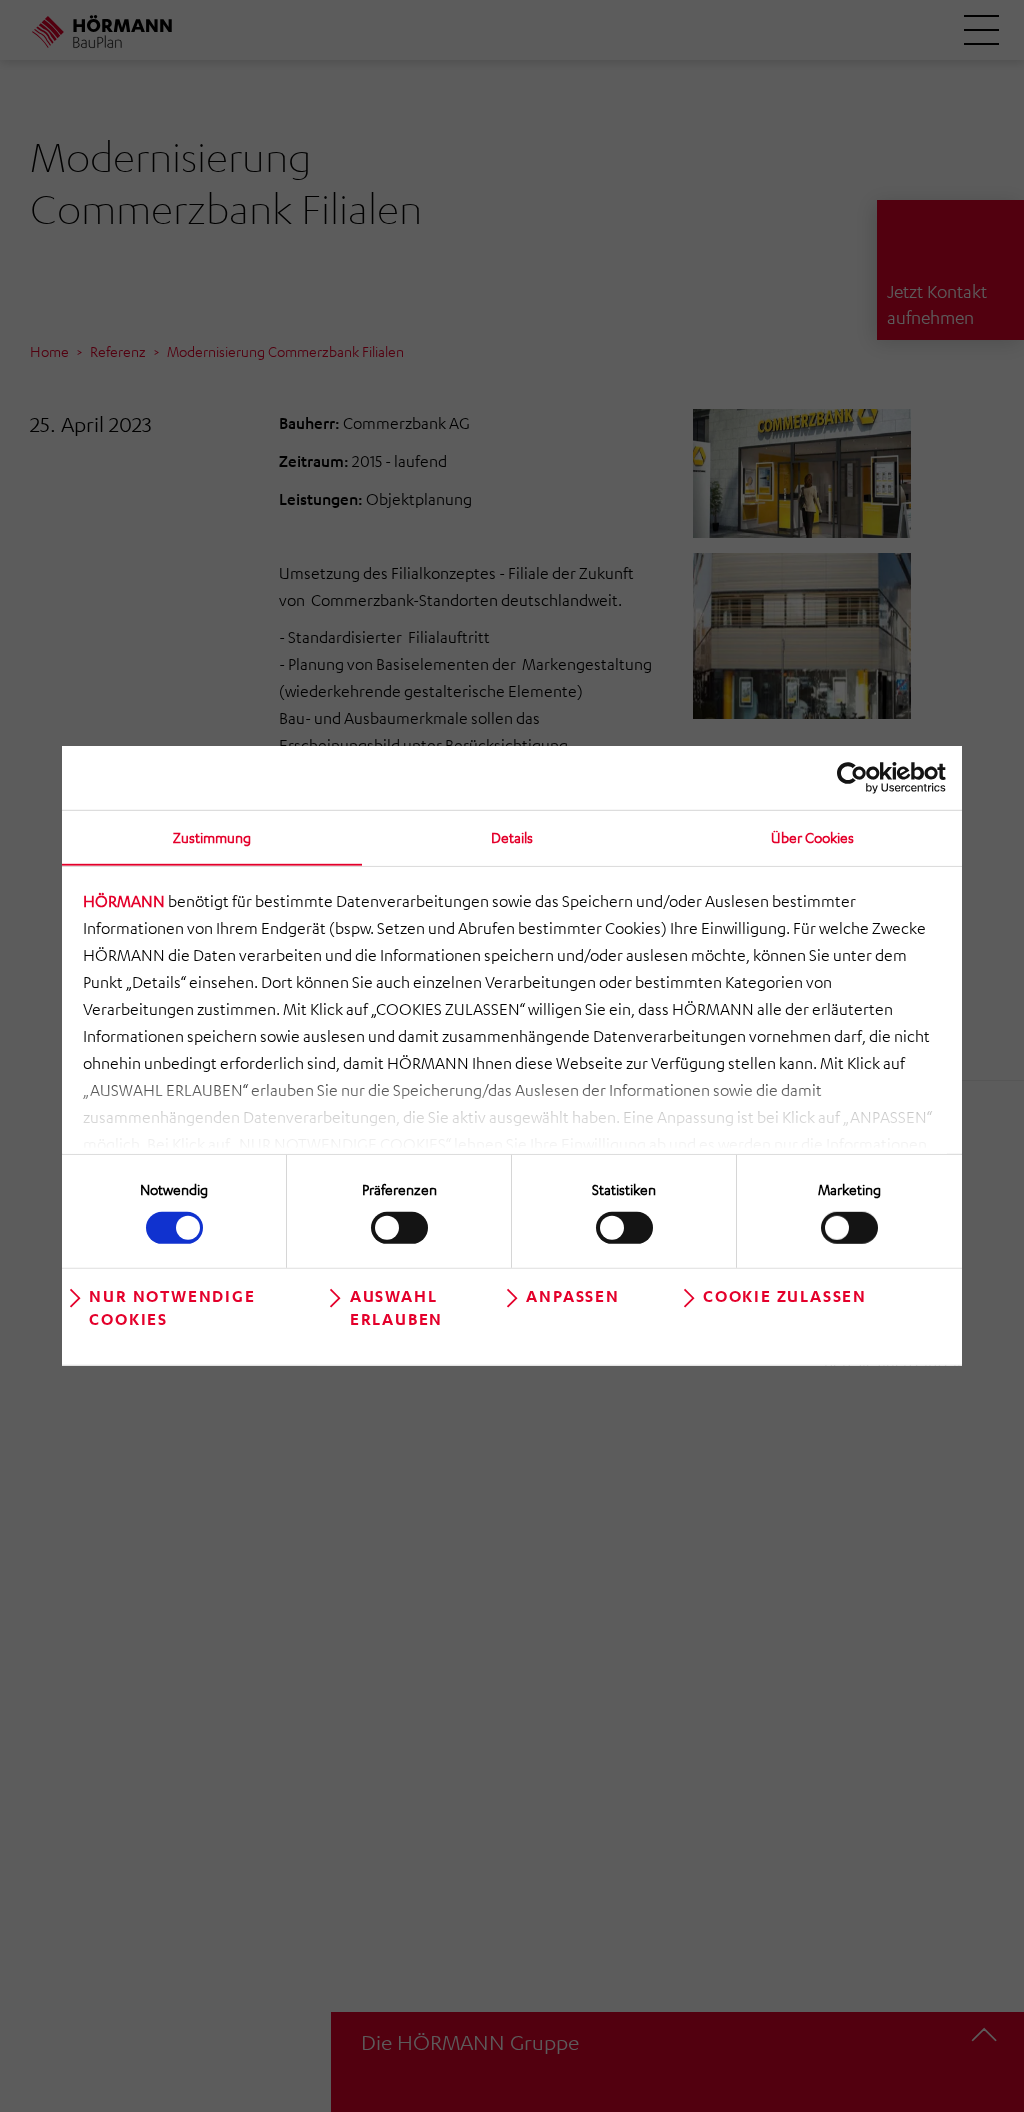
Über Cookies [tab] (812, 837)
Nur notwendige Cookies (172, 1306)
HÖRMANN (124, 901)
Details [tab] (512, 837)
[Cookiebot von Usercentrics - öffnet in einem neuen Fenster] (858, 778)
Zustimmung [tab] (212, 837)
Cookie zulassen (785, 1295)
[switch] (399, 1227)
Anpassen (572, 1295)
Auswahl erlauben (396, 1306)
